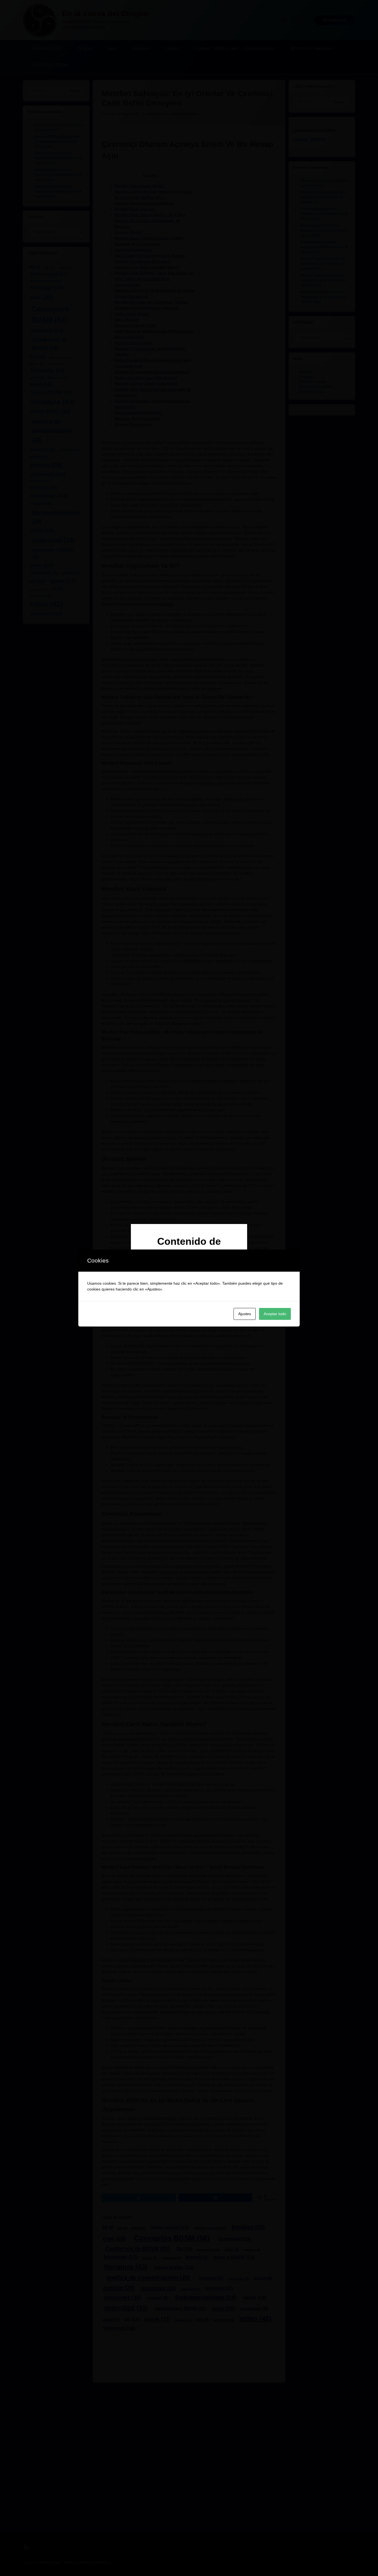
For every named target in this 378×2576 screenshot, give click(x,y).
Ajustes (245, 1314)
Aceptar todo (275, 1314)
